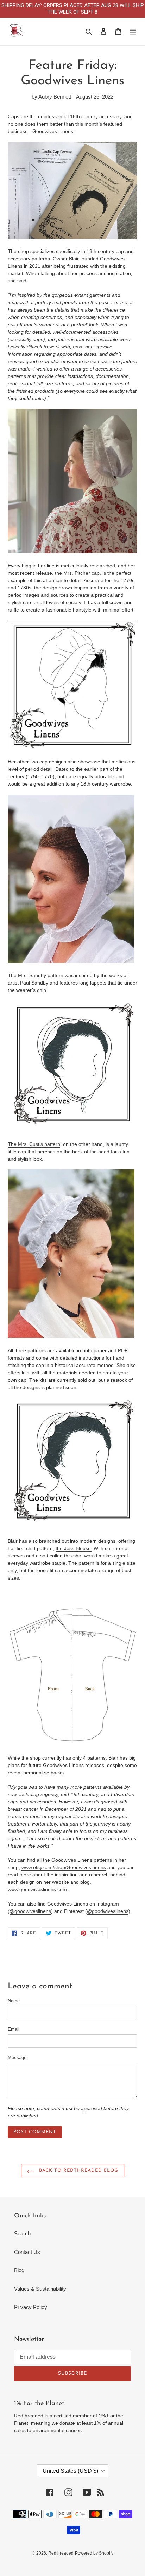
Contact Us (27, 2252)
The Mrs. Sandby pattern (36, 975)
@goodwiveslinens (30, 1911)
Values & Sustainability (40, 2289)
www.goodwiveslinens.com (37, 1889)
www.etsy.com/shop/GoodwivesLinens (64, 1867)
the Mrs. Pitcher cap (77, 573)
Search (22, 2233)
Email (14, 2029)
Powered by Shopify (94, 2553)
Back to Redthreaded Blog (78, 2171)
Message (17, 2058)
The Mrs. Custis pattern (34, 1144)
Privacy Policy (31, 2307)
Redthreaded (61, 2553)
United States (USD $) (70, 2471)
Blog (19, 2270)
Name (14, 2001)
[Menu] (133, 31)
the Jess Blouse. (74, 1548)
